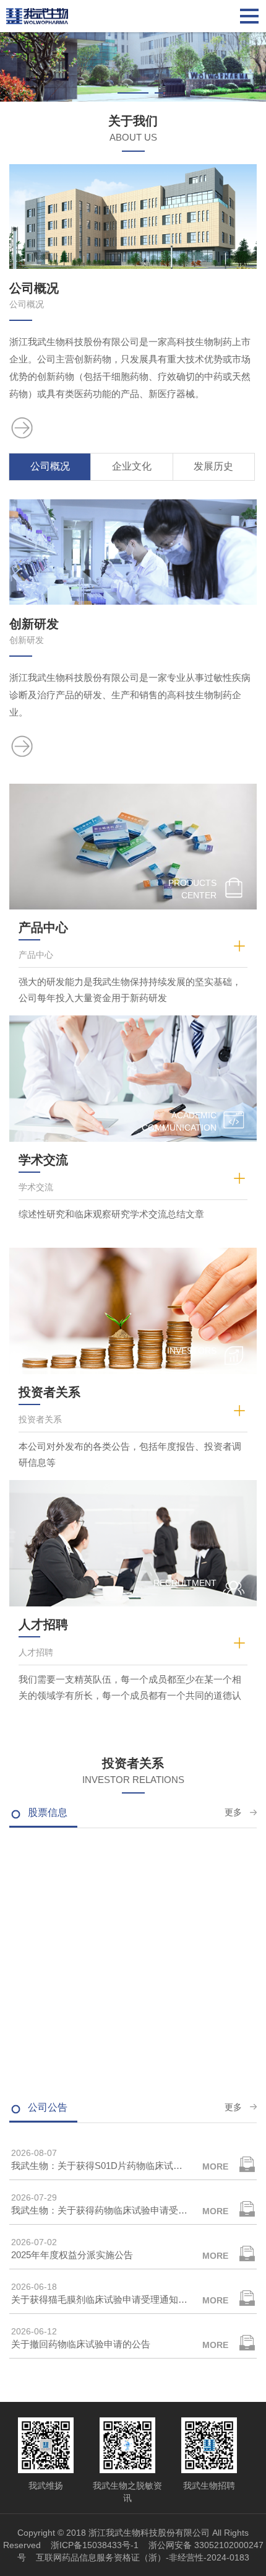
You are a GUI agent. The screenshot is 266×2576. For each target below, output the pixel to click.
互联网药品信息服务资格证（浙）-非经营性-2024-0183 (143, 2557)
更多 (233, 1812)
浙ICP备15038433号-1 (95, 2545)
